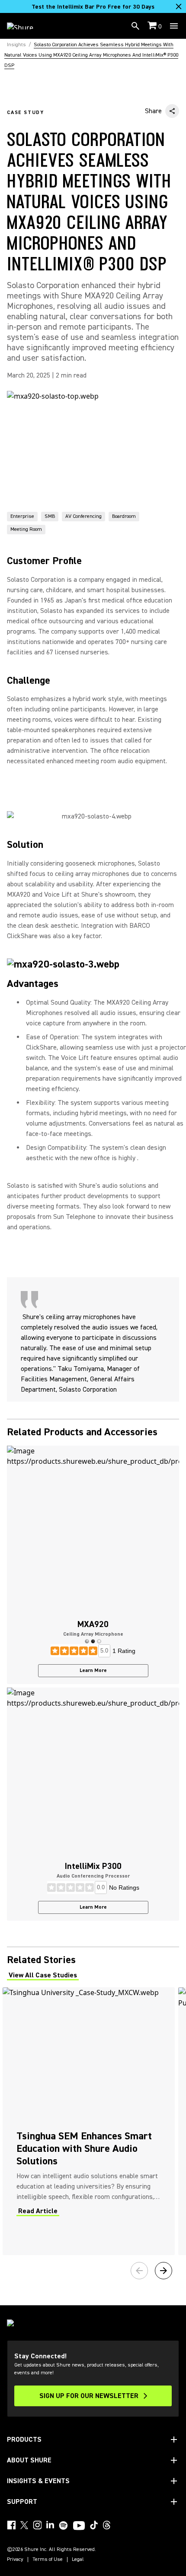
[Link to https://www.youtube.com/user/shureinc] (79, 2526)
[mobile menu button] (174, 26)
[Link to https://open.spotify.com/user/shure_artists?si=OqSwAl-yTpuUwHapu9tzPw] (64, 2525)
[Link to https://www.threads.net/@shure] (107, 2525)
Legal (78, 2560)
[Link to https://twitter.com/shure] (24, 2525)
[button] (87, 1641)
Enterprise (22, 516)
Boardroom (124, 516)
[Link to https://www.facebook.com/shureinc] (11, 2525)
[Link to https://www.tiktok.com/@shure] (94, 2525)
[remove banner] (179, 6)
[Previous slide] (139, 2271)
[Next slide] (164, 2271)
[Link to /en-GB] (26, 26)
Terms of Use (48, 2560)
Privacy (15, 2560)
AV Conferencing (83, 516)
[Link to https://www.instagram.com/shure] (37, 2525)
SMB (50, 516)
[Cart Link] (153, 26)
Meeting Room (26, 529)
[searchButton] (135, 26)
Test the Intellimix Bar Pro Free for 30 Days (93, 7)
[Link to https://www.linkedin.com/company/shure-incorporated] (50, 2525)
